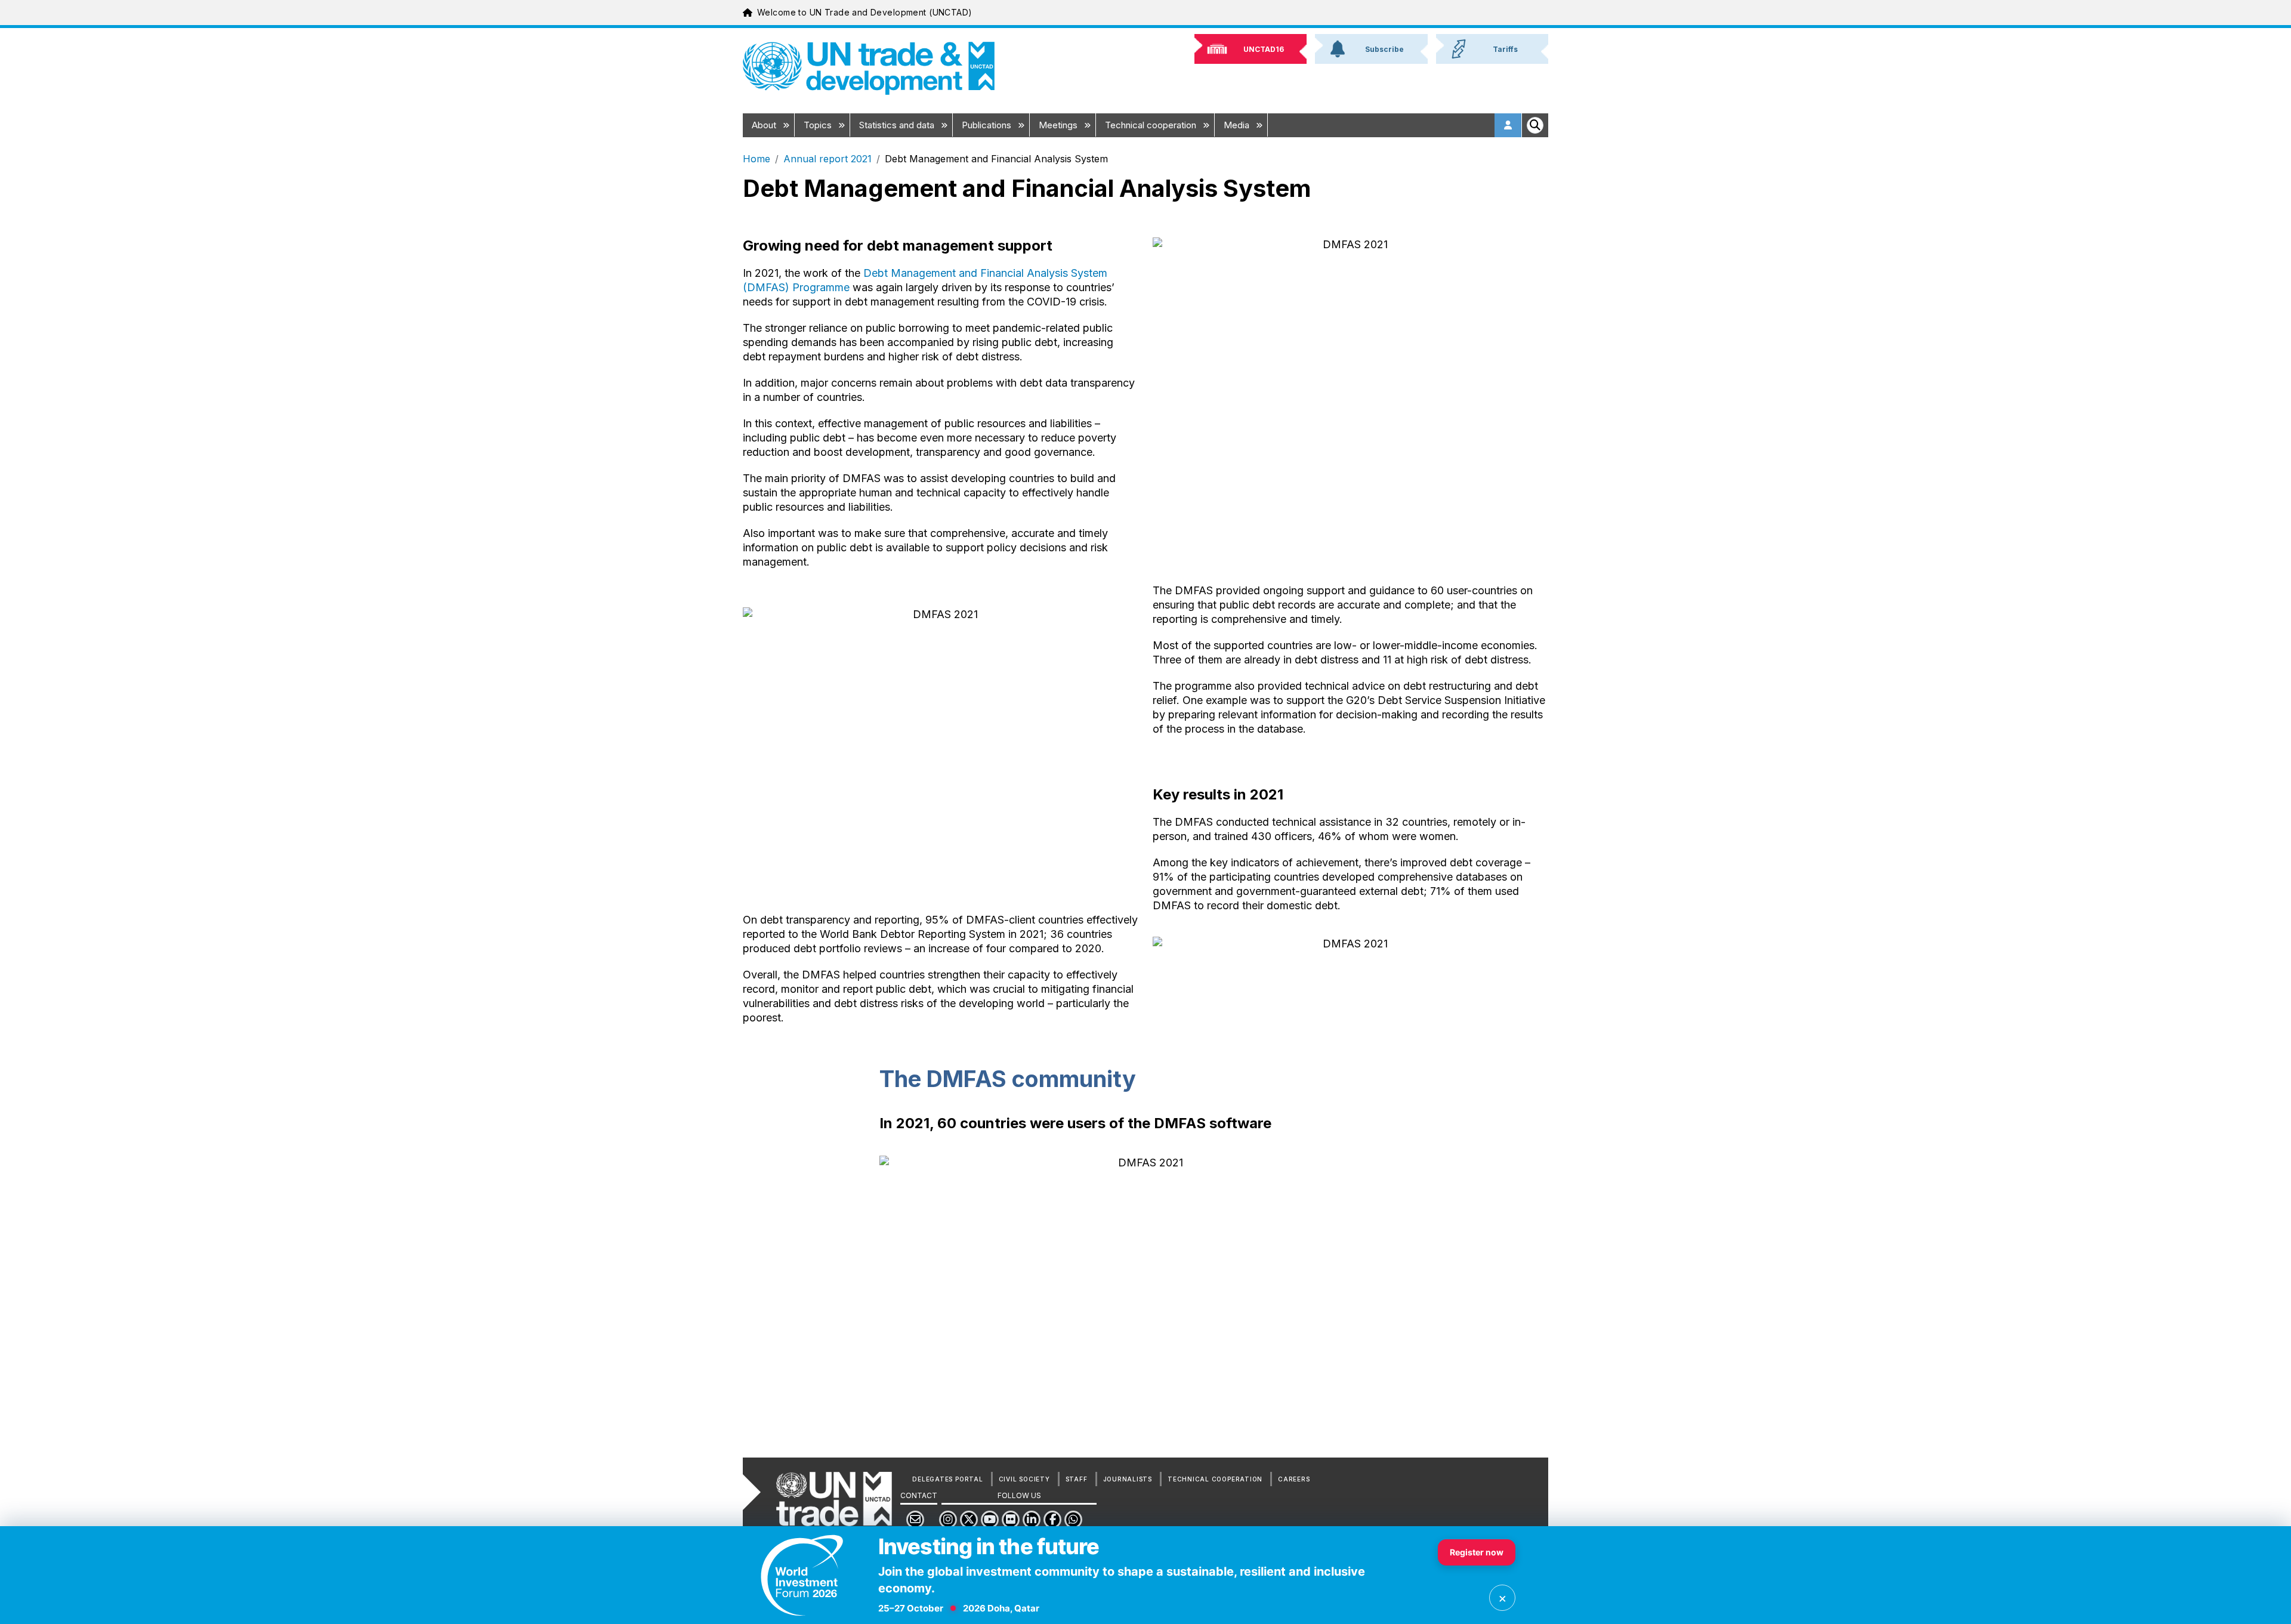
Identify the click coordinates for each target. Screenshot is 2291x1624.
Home (757, 159)
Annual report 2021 (828, 159)
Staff (1077, 1479)
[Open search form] (1535, 125)
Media (1238, 125)
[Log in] (1508, 125)
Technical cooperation (1152, 125)
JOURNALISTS (1128, 1479)
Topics (819, 125)
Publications (988, 125)
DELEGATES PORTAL (947, 1479)
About (765, 125)
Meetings (1059, 125)
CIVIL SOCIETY (1024, 1479)
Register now (1477, 1552)
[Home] (869, 68)
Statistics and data (898, 125)
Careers (1294, 1479)
